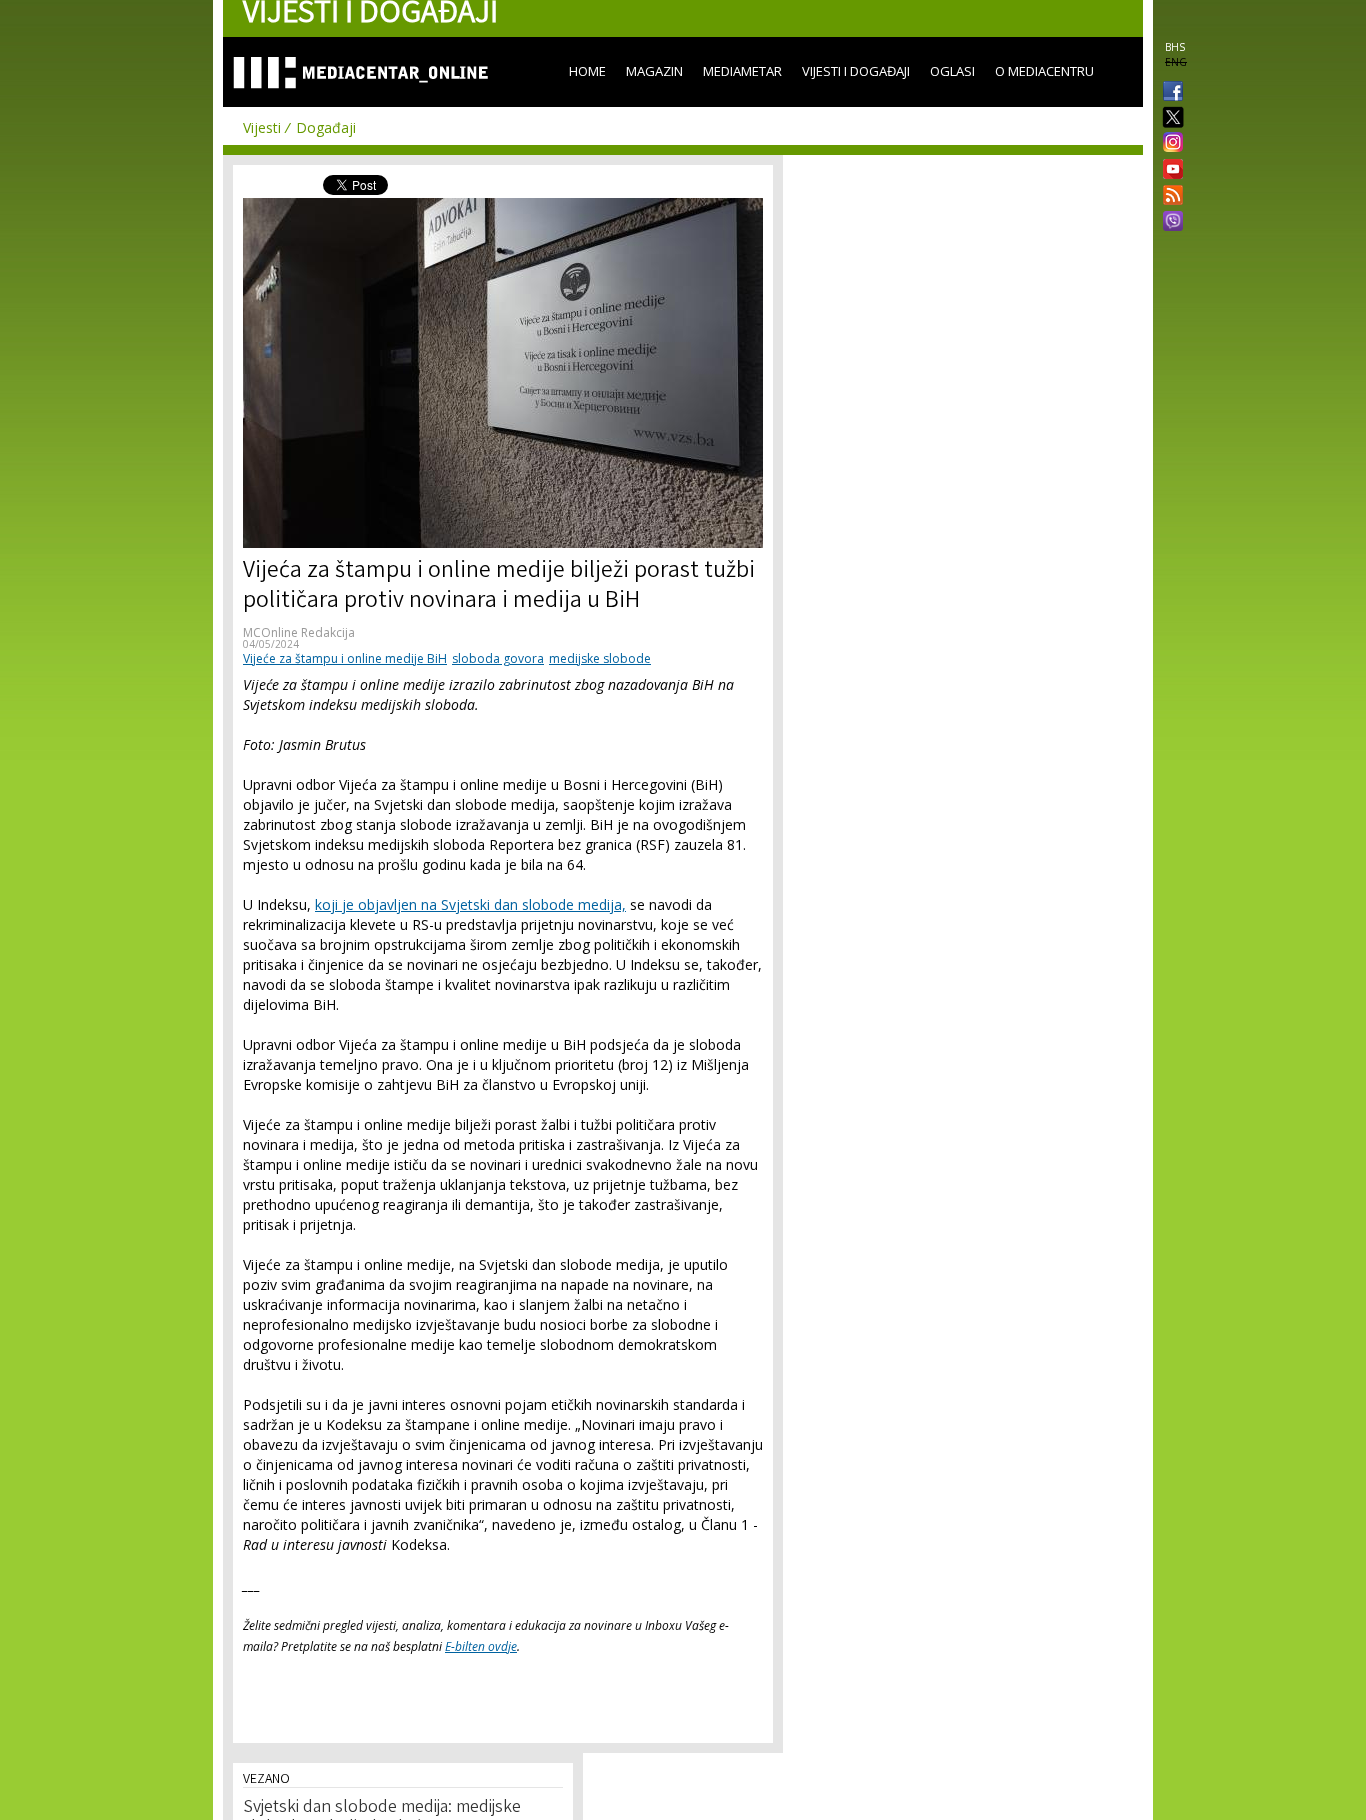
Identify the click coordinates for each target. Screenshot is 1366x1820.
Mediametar (742, 71)
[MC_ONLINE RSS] (1169, 197)
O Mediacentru (1044, 71)
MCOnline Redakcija (299, 632)
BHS (1175, 47)
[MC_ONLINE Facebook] (1169, 93)
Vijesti (262, 127)
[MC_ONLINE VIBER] (1169, 223)
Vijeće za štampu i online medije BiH (345, 658)
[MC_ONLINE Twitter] (1169, 118)
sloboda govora (498, 658)
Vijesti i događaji (856, 71)
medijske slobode (600, 658)
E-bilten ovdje (481, 1646)
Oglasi (952, 71)
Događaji (326, 127)
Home (587, 71)
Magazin (654, 71)
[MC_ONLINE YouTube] (1169, 169)
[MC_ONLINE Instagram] (1169, 144)
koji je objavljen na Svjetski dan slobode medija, (470, 904)
